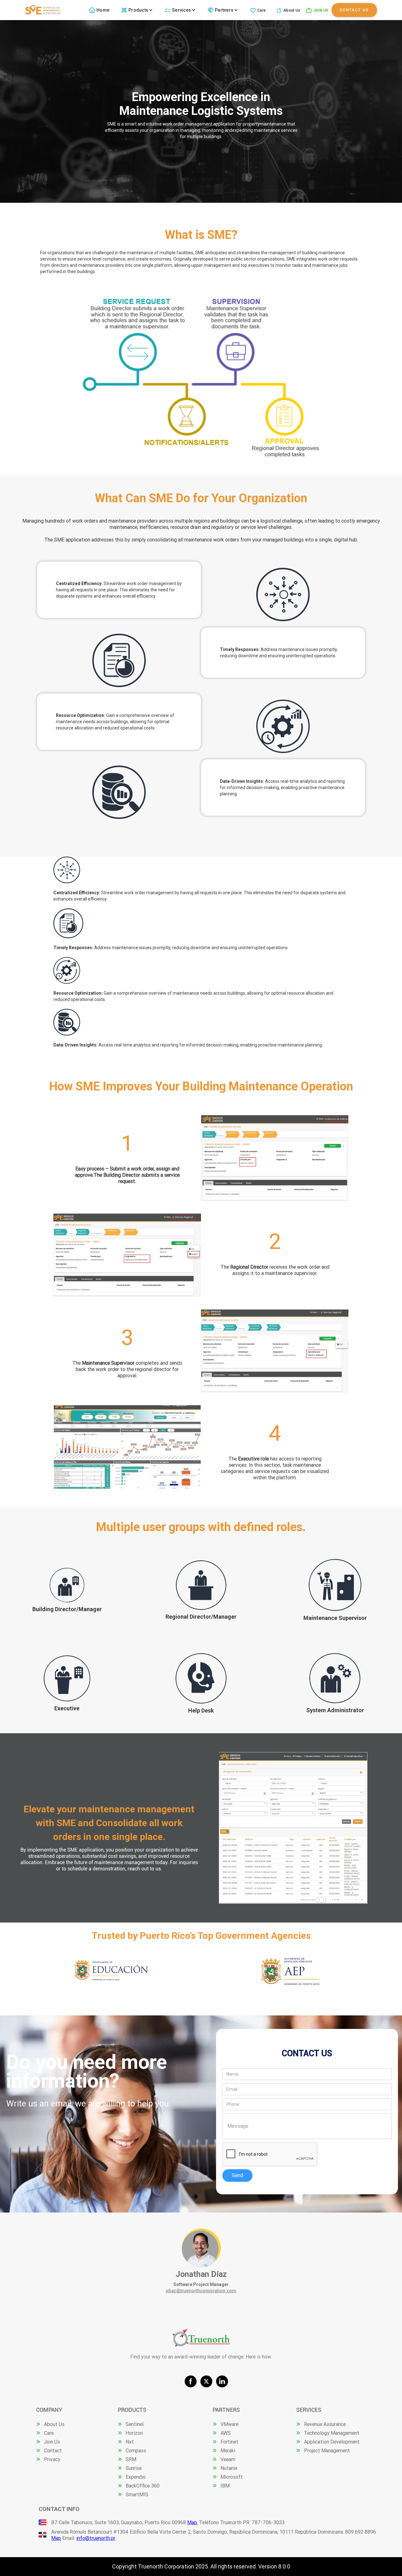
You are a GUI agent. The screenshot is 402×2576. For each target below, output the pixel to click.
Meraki (228, 2450)
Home (103, 10)
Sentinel (135, 2424)
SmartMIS (137, 2494)
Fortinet (229, 2442)
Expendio (136, 2477)
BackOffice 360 (143, 2486)
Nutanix (229, 2468)
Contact (53, 2450)
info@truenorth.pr (96, 2538)
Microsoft (232, 2477)
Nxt (130, 2442)
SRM (131, 2459)
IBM (225, 2486)
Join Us (52, 2442)
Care (261, 10)
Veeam (228, 2459)
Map (192, 2522)
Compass (136, 2450)
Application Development (332, 2442)
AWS (226, 2433)
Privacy (52, 2459)
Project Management (327, 2450)
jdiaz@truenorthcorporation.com (201, 2291)
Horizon (134, 2433)
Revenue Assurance (325, 2424)
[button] (138, 10)
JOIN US (321, 10)
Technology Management (332, 2433)
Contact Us (354, 10)
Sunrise (134, 2468)
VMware (229, 2424)
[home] (43, 10)
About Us (292, 10)
